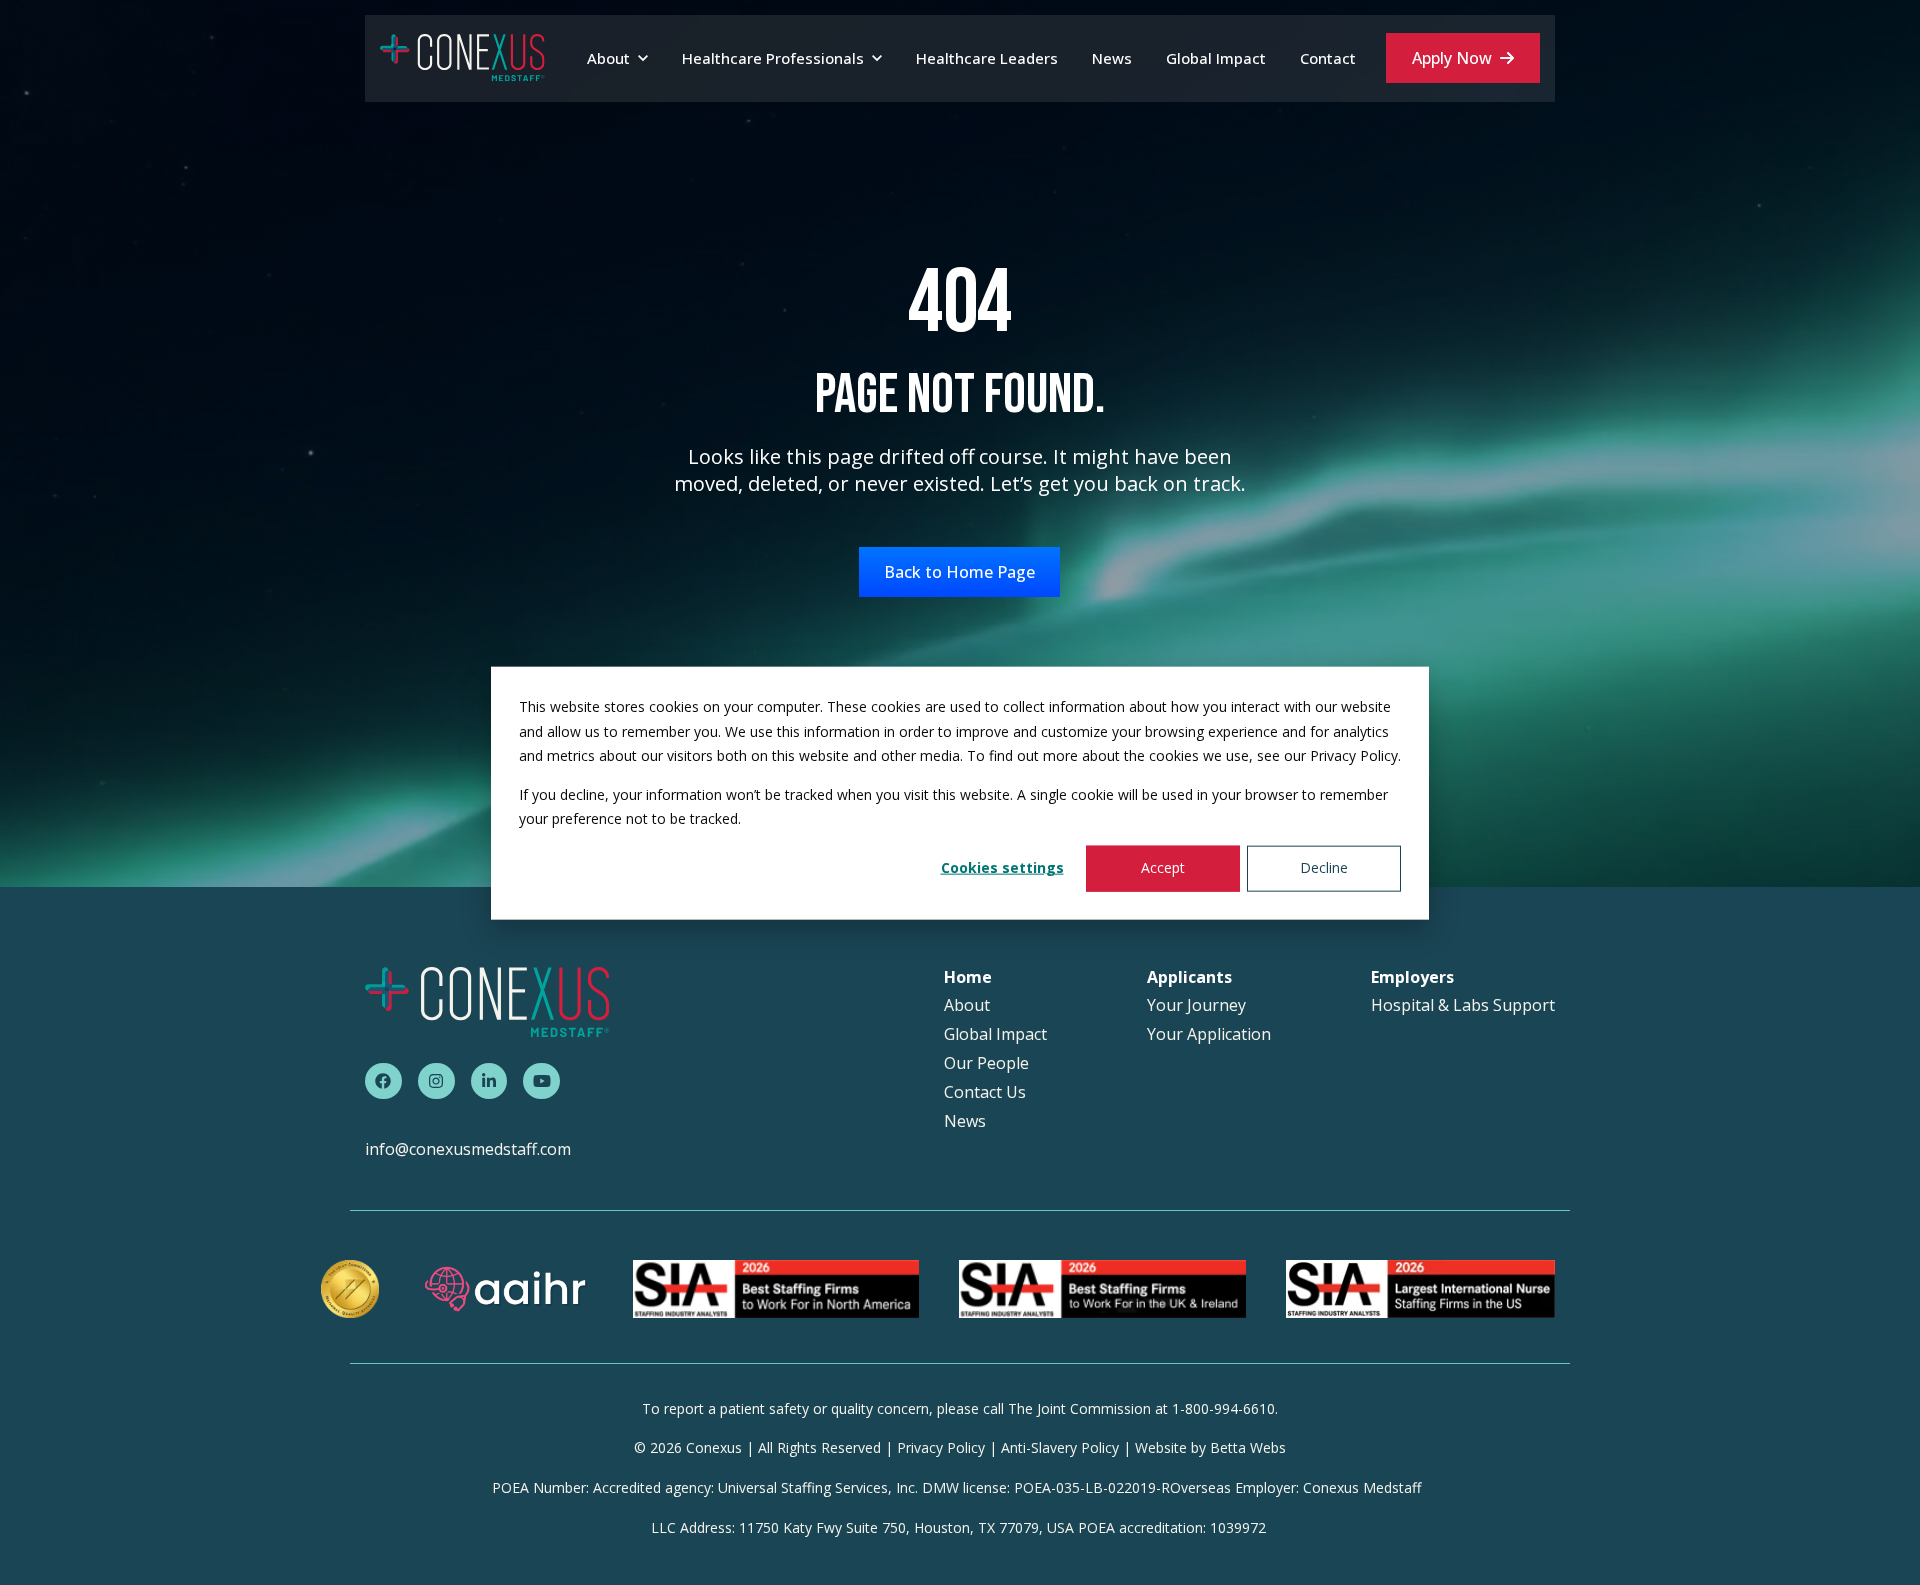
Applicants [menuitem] (1189, 977)
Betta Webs (1248, 1447)
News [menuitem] (965, 1121)
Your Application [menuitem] (1209, 1034)
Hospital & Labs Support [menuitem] (1463, 1005)
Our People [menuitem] (986, 1063)
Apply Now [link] (1452, 58)
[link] (462, 57)
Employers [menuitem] (1412, 977)
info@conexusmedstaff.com (468, 1149)
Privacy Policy (941, 1447)
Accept (1163, 867)
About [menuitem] (967, 1005)
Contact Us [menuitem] (985, 1092)
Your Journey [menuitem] (1196, 1005)
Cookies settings (1002, 867)
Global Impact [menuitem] (995, 1034)
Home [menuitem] (968, 977)
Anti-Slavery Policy (1060, 1447)
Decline (1324, 867)
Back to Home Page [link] (959, 572)
